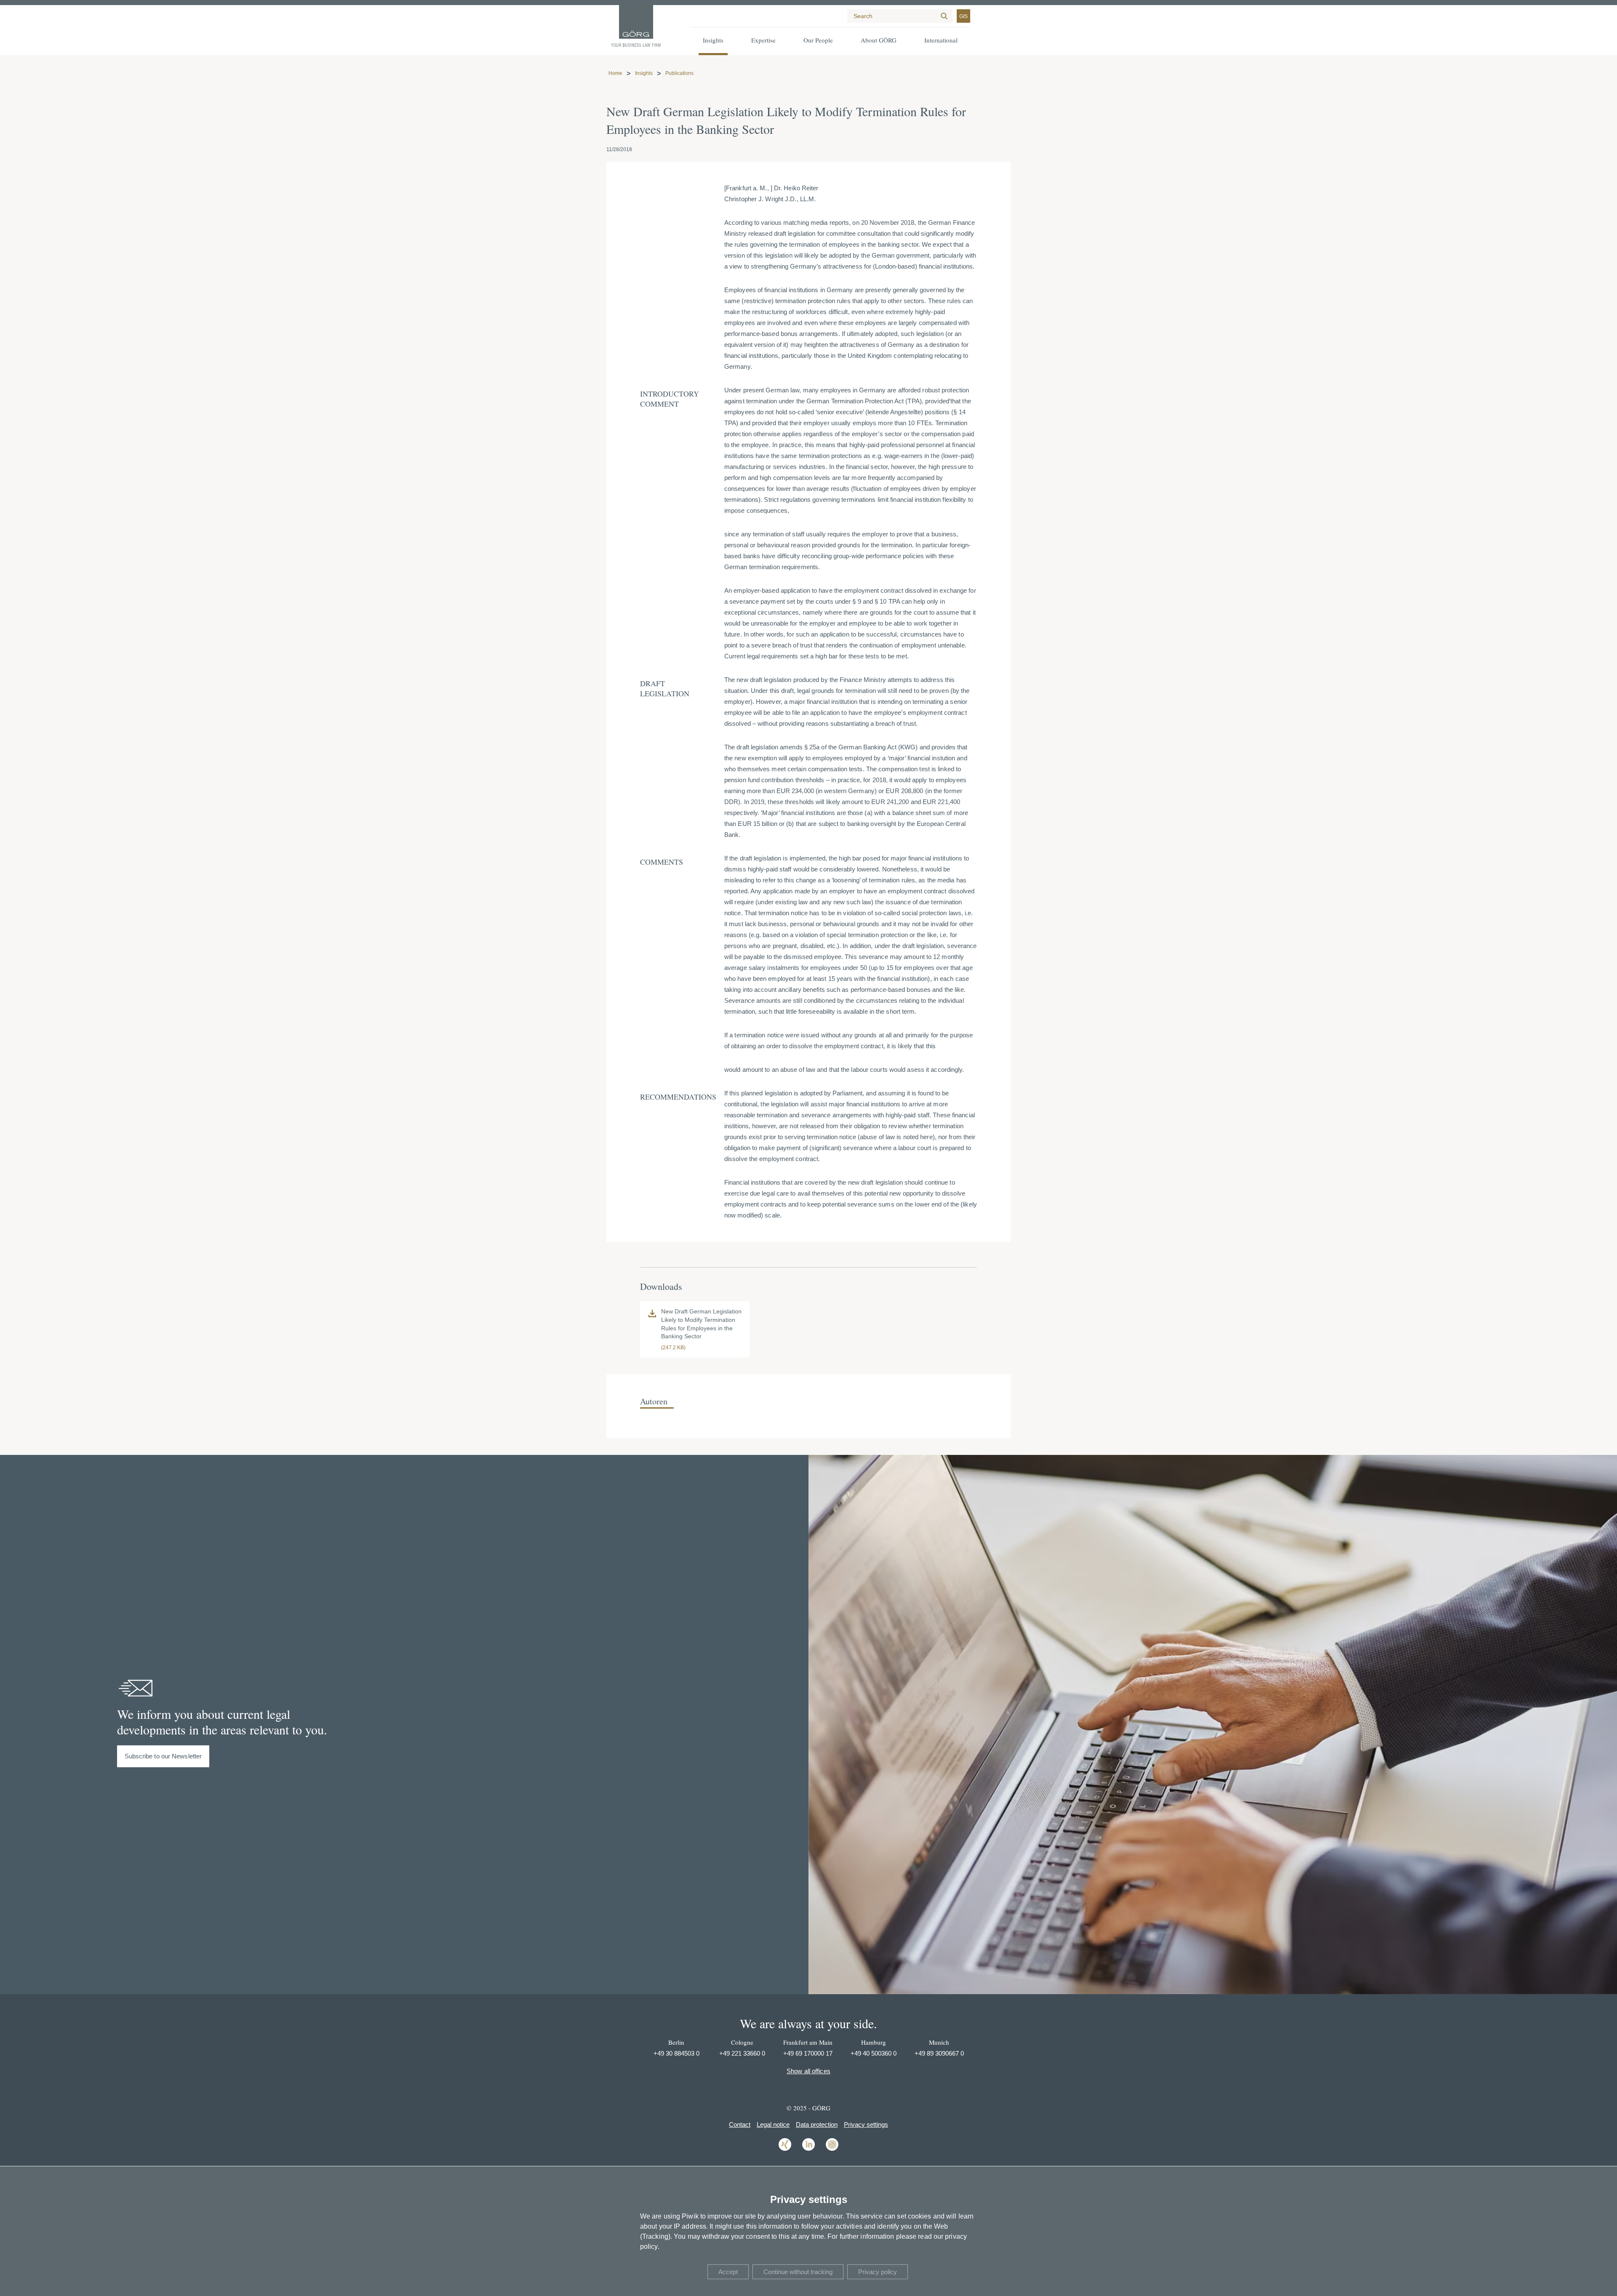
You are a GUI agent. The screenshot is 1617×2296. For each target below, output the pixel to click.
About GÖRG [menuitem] (879, 40)
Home (615, 73)
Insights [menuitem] (713, 40)
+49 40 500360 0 (874, 2053)
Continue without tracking (798, 2272)
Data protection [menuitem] (817, 2124)
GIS (963, 16)
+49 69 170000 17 (808, 2053)
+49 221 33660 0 (742, 2053)
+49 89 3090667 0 (939, 2053)
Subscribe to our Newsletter (163, 1756)
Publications (679, 73)
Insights (644, 73)
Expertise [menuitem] (763, 40)
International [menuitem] (941, 40)
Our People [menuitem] (818, 40)
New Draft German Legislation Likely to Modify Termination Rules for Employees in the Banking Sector (701, 1324)
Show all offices (808, 2071)
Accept (728, 2272)
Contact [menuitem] (740, 2124)
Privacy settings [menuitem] (866, 2124)
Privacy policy (878, 2272)
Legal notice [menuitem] (773, 2124)
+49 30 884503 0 (676, 2053)
